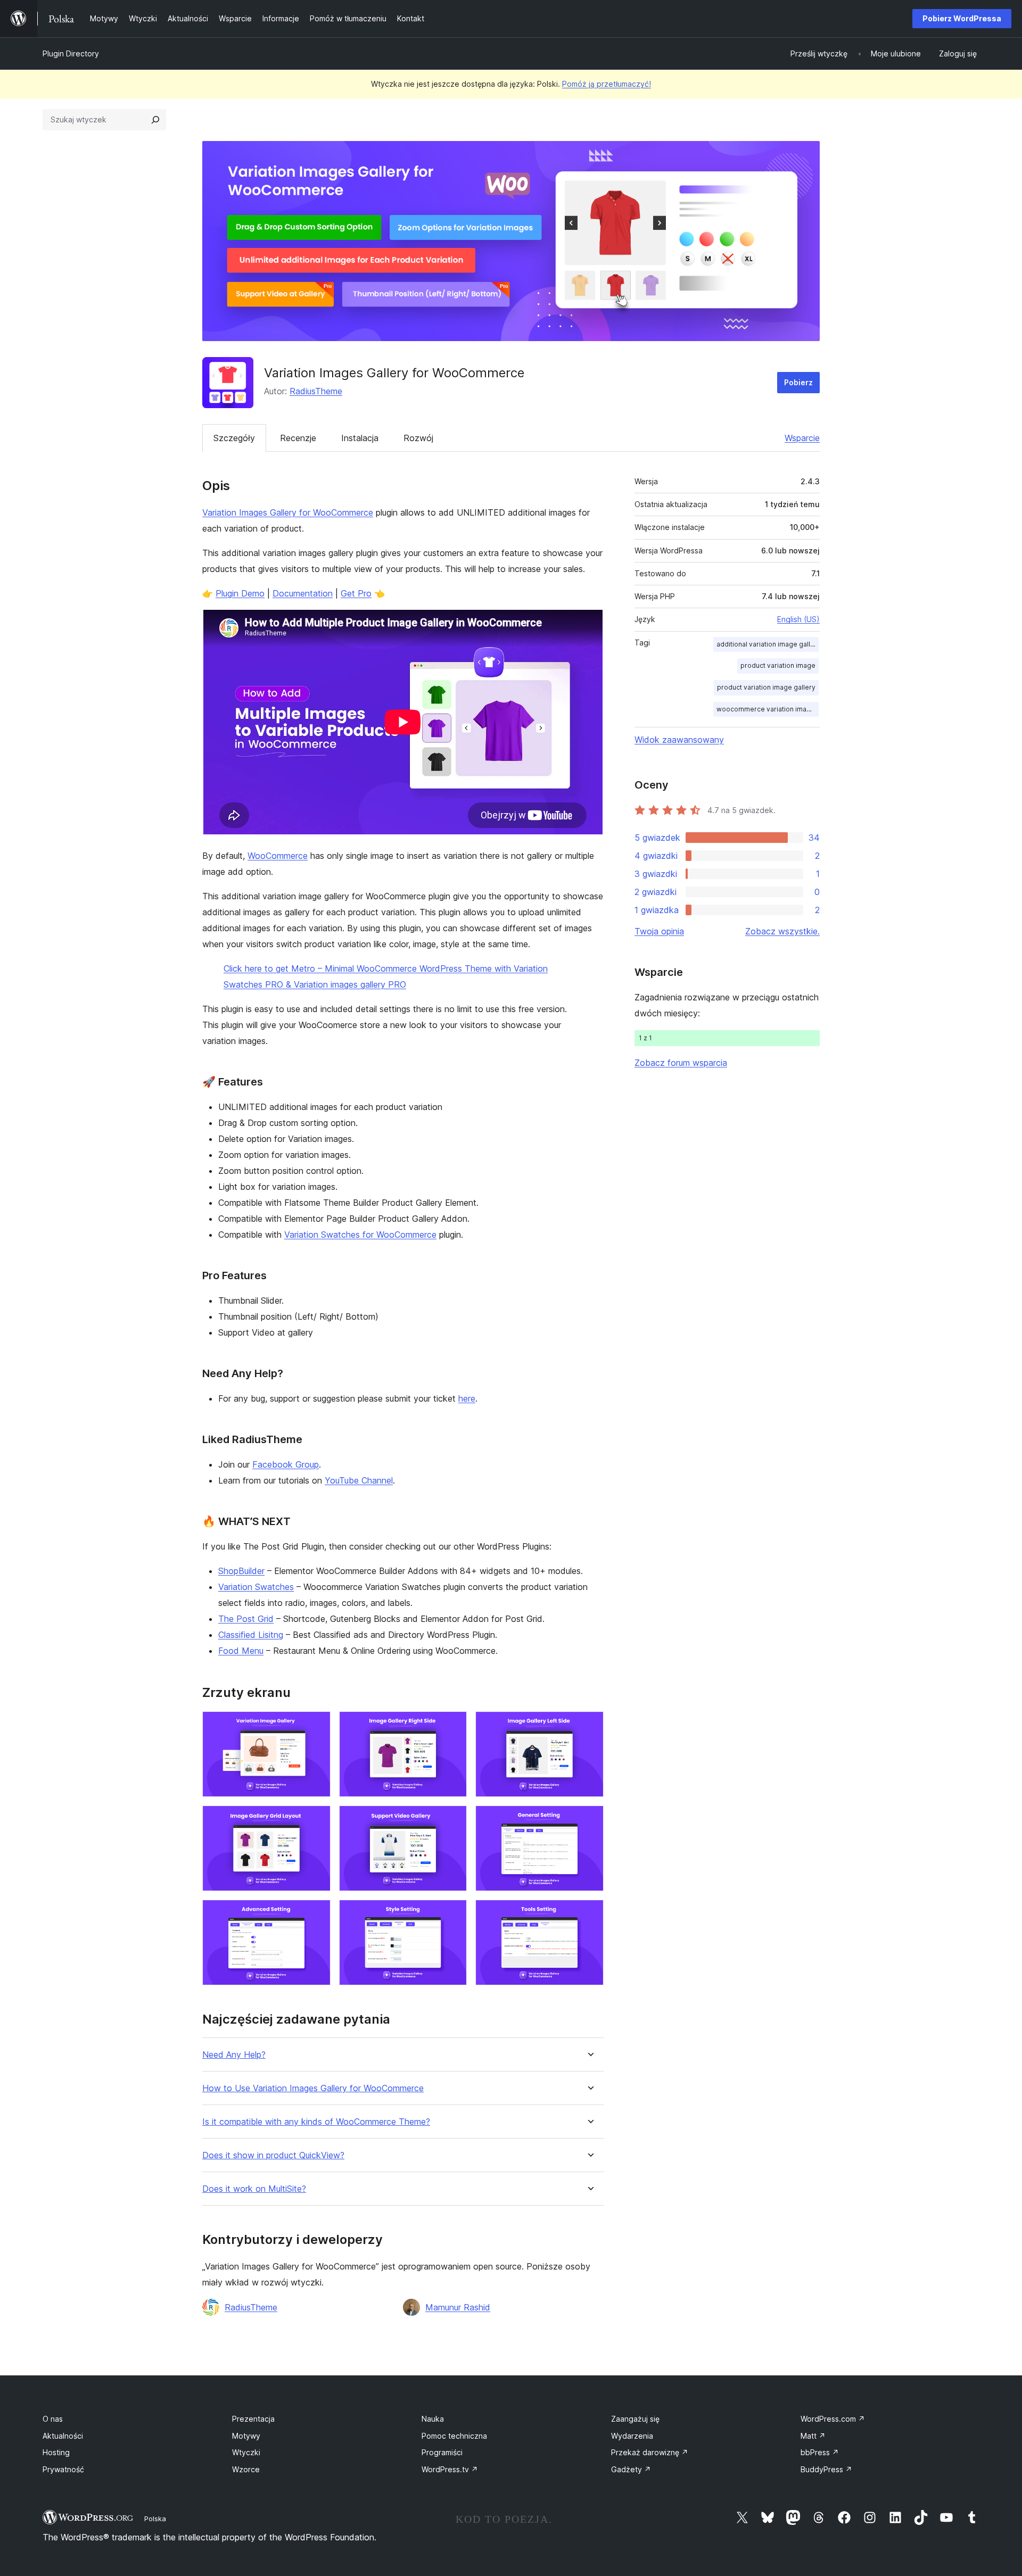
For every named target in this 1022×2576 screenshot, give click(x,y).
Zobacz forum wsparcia (681, 1063)
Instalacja (360, 438)
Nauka (433, 2419)
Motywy (246, 2436)
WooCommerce (278, 856)
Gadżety (631, 2469)
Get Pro (356, 593)
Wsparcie (802, 438)
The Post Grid (246, 1619)
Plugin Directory (71, 53)
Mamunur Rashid (458, 2307)
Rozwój (418, 438)
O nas (53, 2419)
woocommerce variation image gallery (768, 709)
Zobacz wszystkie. (782, 931)
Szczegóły (234, 438)
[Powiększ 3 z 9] (589, 1726)
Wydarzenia (632, 2436)
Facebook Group (286, 1464)
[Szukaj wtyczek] (155, 120)
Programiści (442, 2452)
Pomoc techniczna (454, 2436)
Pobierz (798, 382)
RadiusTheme (316, 391)
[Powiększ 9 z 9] (589, 1914)
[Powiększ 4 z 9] (316, 1820)
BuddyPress (826, 2469)
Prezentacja (253, 2419)
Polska (155, 2519)
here (467, 1398)
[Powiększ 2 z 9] (452, 1726)
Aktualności (63, 2436)
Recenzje (298, 438)
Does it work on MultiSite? (254, 2189)
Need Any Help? (234, 2055)
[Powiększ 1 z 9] (316, 1726)
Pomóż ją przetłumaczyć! (607, 84)
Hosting (56, 2452)
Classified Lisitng (251, 1635)
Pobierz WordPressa (962, 18)
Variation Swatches (256, 1587)
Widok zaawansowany (679, 740)
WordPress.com (833, 2419)
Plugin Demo (240, 593)
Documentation (303, 593)
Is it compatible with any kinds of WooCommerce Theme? (316, 2122)
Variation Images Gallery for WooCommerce (288, 512)
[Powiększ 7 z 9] (316, 1914)
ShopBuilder (241, 1571)
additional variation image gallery (768, 644)
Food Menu (241, 1651)
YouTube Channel (359, 1480)
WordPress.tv (450, 2469)
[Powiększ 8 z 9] (452, 1914)
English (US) (798, 619)
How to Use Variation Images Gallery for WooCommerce (313, 2088)
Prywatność (63, 2469)
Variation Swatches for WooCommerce (360, 1235)
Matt (813, 2436)
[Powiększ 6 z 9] (589, 1820)
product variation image (778, 665)
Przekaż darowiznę (650, 2452)
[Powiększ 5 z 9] (452, 1820)
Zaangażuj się (635, 2419)
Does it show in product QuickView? (273, 2155)
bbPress (820, 2452)
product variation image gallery (766, 687)
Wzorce (246, 2469)
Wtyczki (246, 2452)
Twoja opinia (659, 931)
